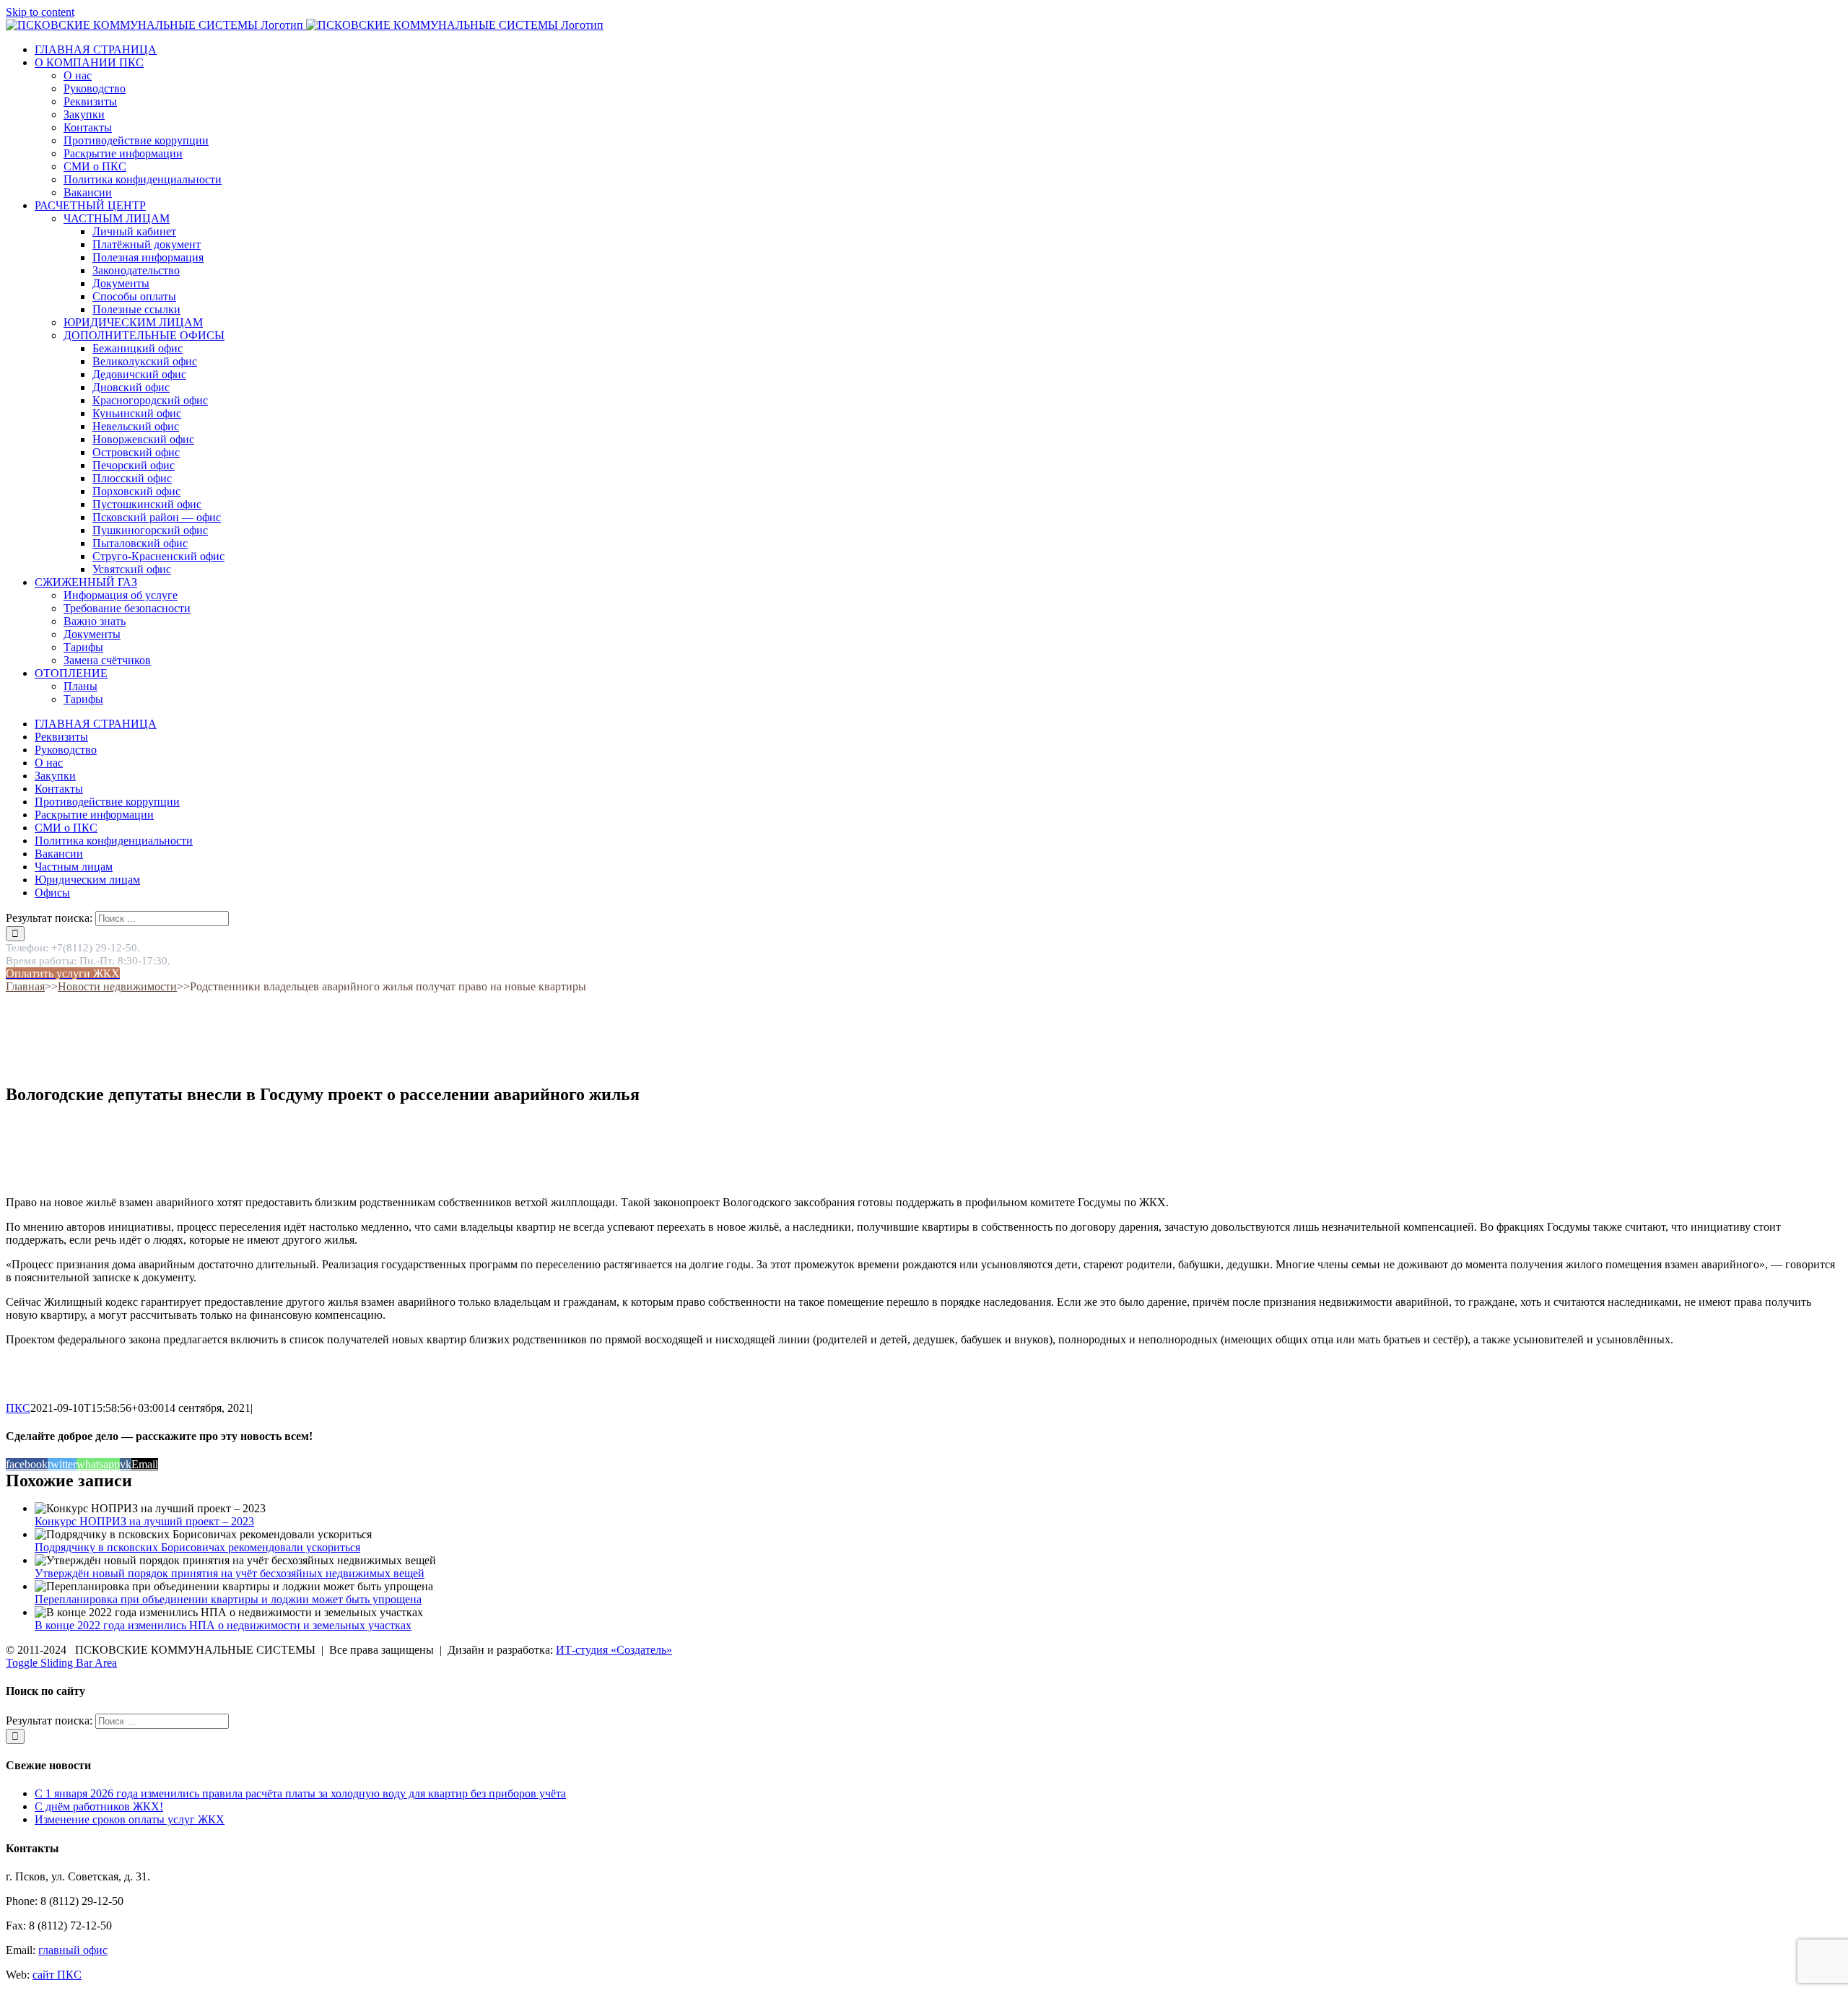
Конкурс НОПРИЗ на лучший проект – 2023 (144, 1521)
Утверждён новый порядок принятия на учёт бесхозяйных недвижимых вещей (230, 1573)
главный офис (73, 1950)
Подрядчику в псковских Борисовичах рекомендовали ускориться (197, 1547)
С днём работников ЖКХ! (99, 1806)
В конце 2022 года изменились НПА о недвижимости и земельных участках (223, 1625)
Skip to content (40, 12)
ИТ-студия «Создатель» (614, 1650)
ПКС (18, 1408)
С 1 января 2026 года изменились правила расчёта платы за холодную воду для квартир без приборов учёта (300, 1793)
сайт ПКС (57, 1975)
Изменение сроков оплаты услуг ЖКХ (130, 1819)
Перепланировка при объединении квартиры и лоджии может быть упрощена (228, 1599)
